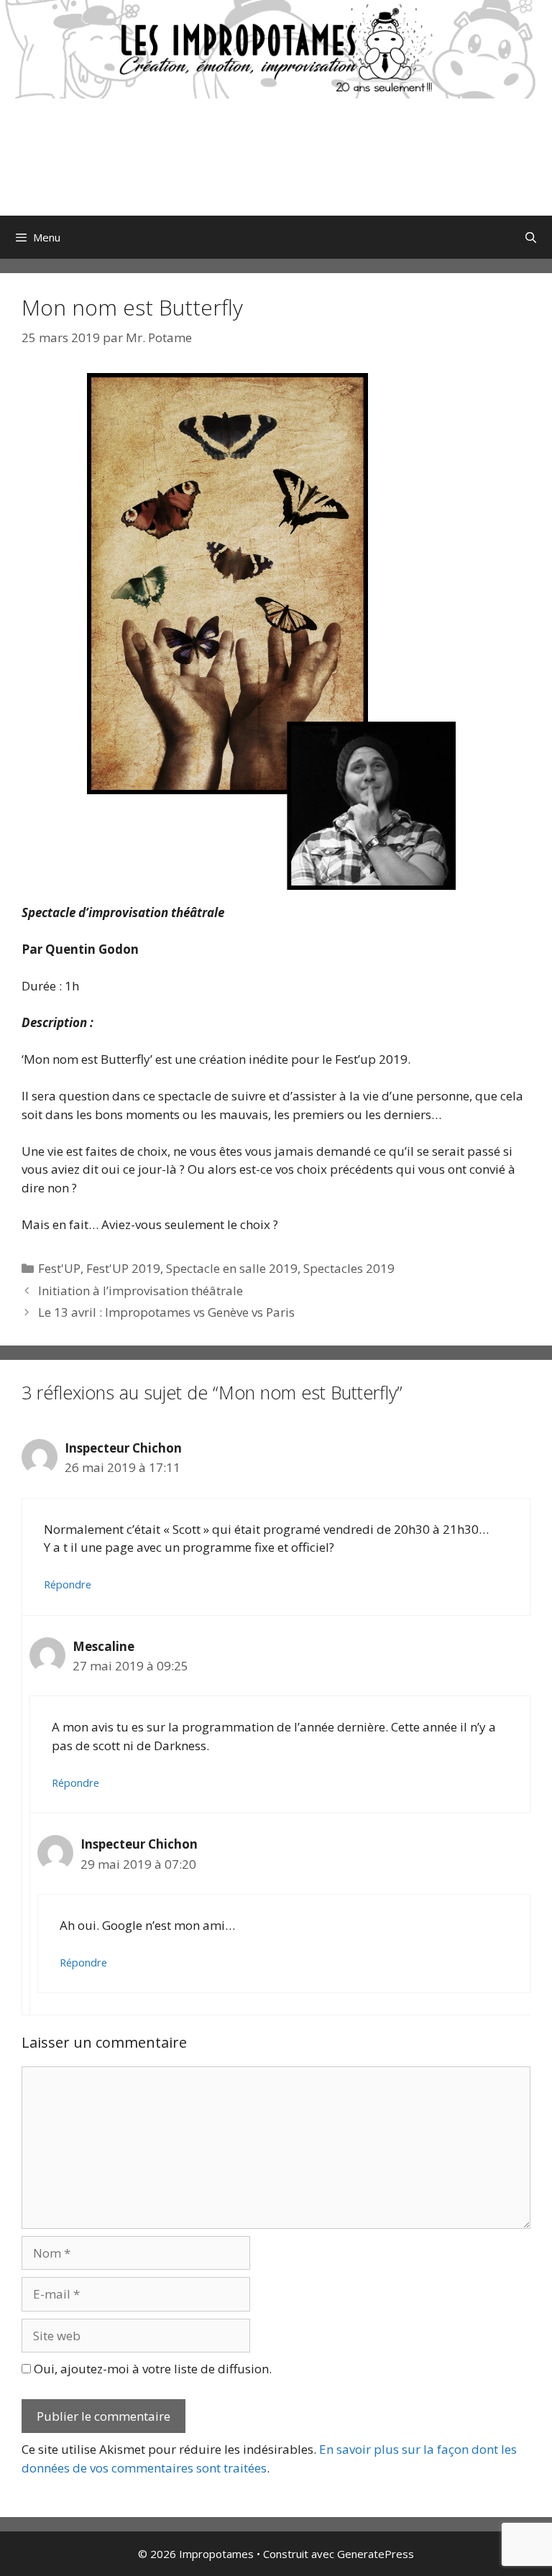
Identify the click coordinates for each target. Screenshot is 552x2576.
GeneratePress (376, 2554)
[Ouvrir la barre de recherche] (531, 237)
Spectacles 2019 (349, 1268)
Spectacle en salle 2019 (232, 1268)
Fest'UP (59, 1268)
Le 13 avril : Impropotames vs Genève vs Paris (166, 1312)
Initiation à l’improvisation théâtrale (141, 1291)
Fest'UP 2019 (123, 1268)
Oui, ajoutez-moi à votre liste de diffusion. (151, 2369)
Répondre (68, 1584)
